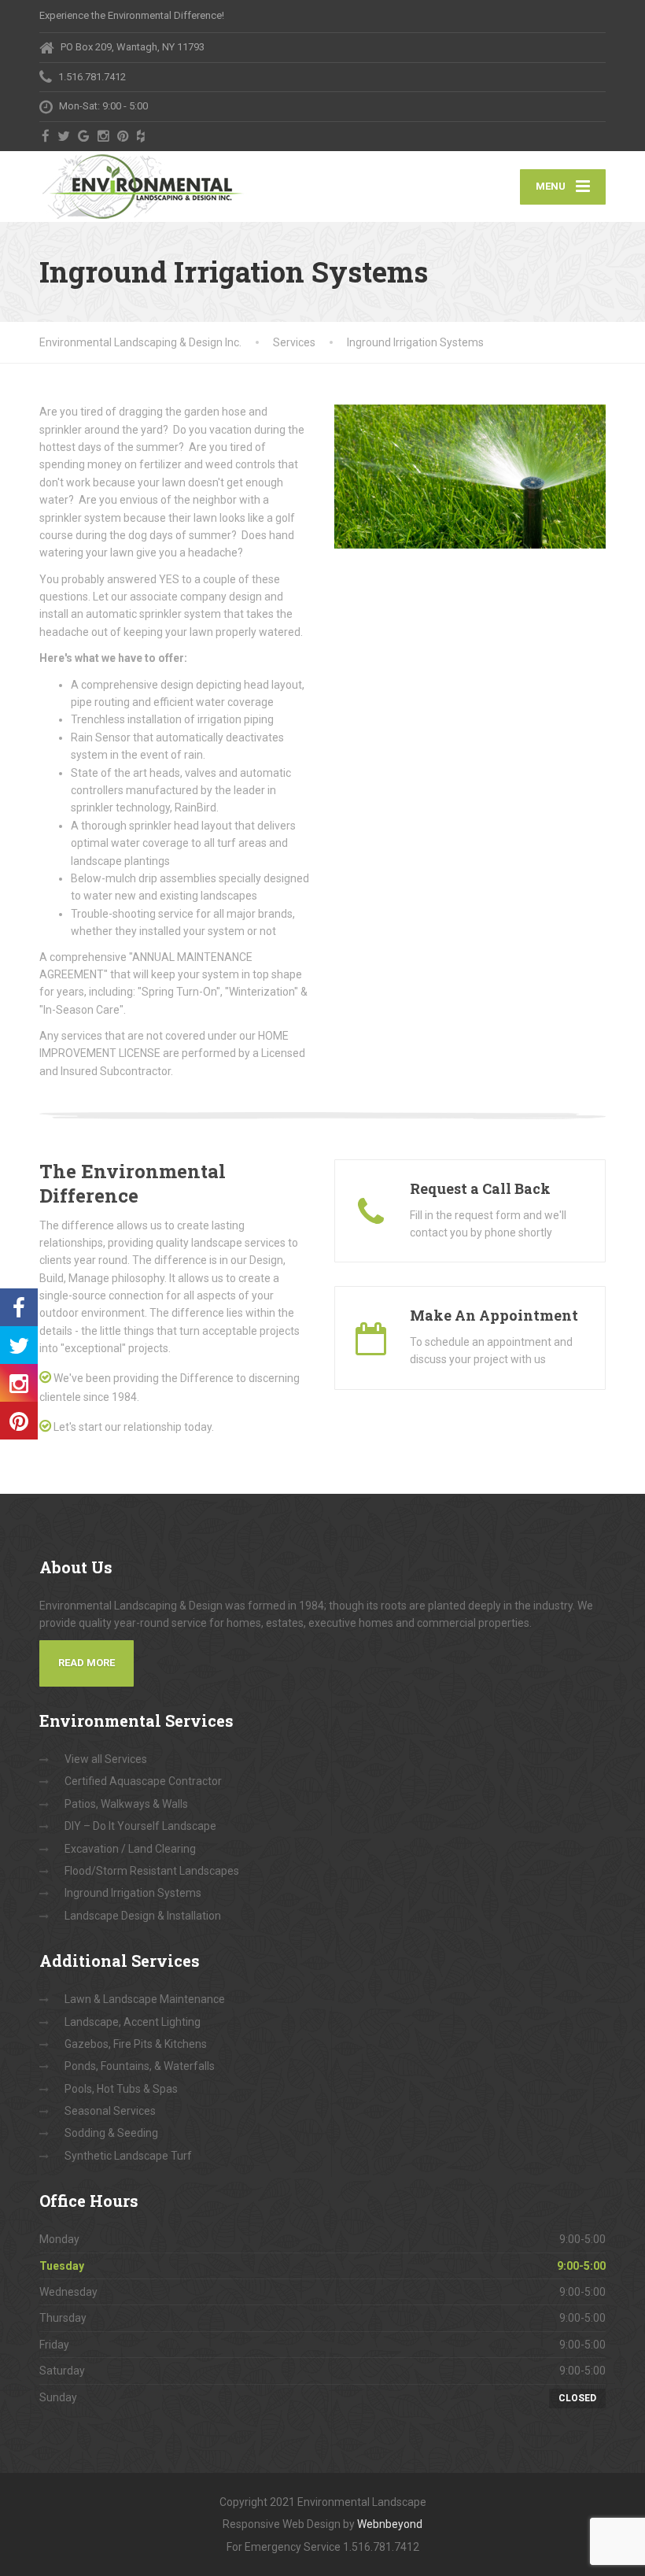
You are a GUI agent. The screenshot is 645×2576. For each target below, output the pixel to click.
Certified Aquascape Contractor (143, 1781)
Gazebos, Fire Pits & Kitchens (136, 2044)
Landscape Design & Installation (143, 1916)
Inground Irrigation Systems (133, 1893)
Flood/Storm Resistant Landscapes (152, 1871)
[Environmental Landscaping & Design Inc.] (143, 187)
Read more (87, 1663)
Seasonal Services (110, 2111)
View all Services (106, 1759)
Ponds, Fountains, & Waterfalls (140, 2066)
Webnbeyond (390, 2524)
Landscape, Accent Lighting (133, 2022)
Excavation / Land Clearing (130, 1849)
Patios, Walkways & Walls (126, 1804)
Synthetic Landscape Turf (128, 2156)
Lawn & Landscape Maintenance (145, 1999)
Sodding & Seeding (111, 2133)
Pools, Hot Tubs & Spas (121, 2089)
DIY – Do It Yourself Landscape (140, 1826)
